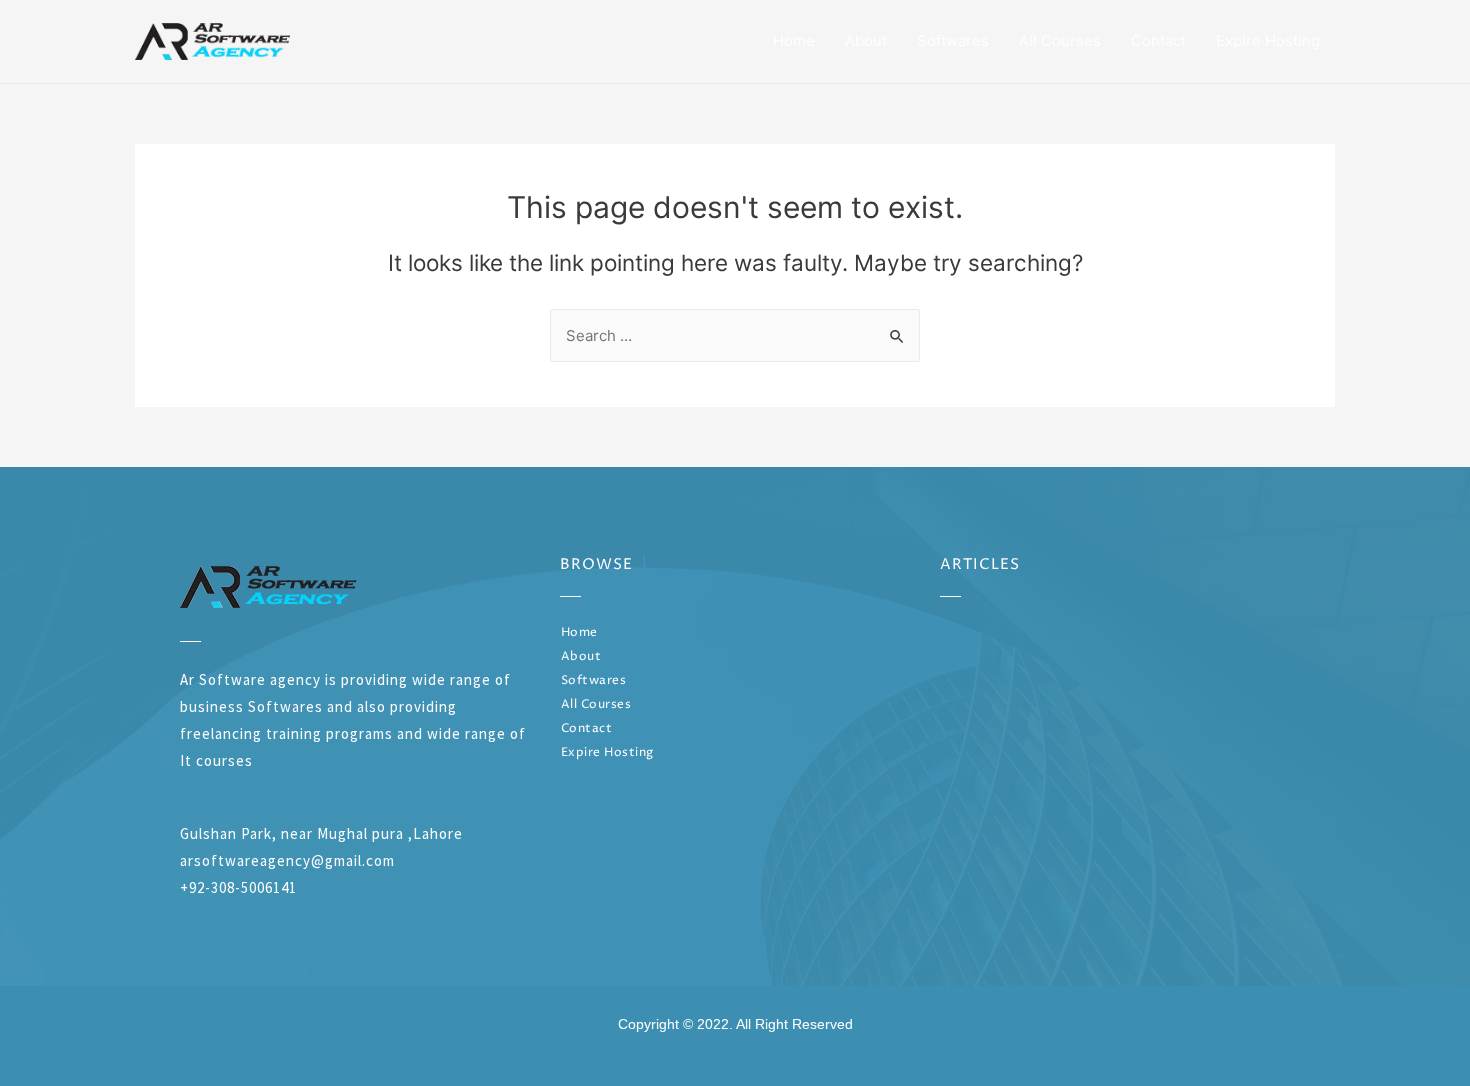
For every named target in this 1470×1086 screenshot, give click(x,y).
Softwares (953, 40)
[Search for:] (735, 335)
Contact (1158, 40)
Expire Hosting (1268, 40)
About (866, 40)
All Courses (1060, 40)
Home (794, 40)
